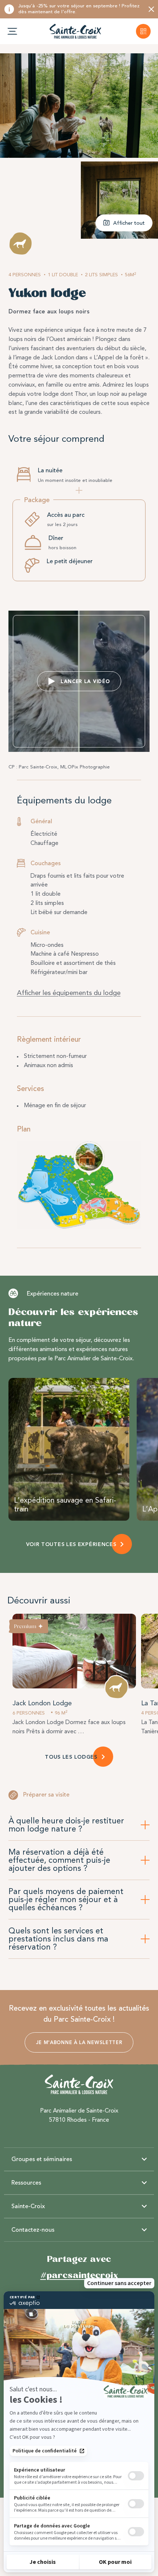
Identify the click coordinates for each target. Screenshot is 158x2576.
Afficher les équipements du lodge (69, 993)
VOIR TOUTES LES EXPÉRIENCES (71, 1544)
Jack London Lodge (42, 1703)
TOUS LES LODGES (71, 1757)
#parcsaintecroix (79, 2275)
